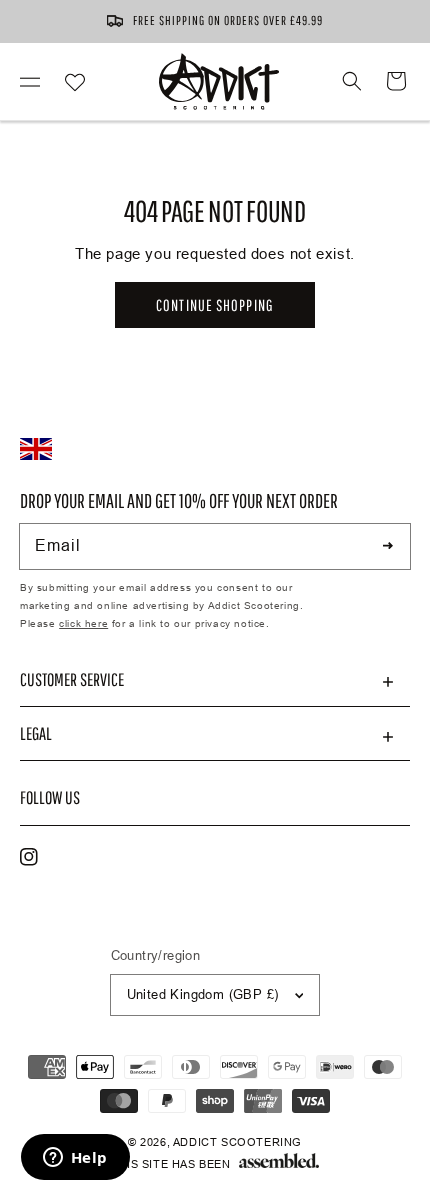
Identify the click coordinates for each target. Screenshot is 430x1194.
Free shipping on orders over (228, 20)
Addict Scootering (237, 1142)
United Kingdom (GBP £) (203, 994)
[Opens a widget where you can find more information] (75, 1159)
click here (83, 623)
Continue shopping (215, 305)
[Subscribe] (388, 546)
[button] (30, 81)
